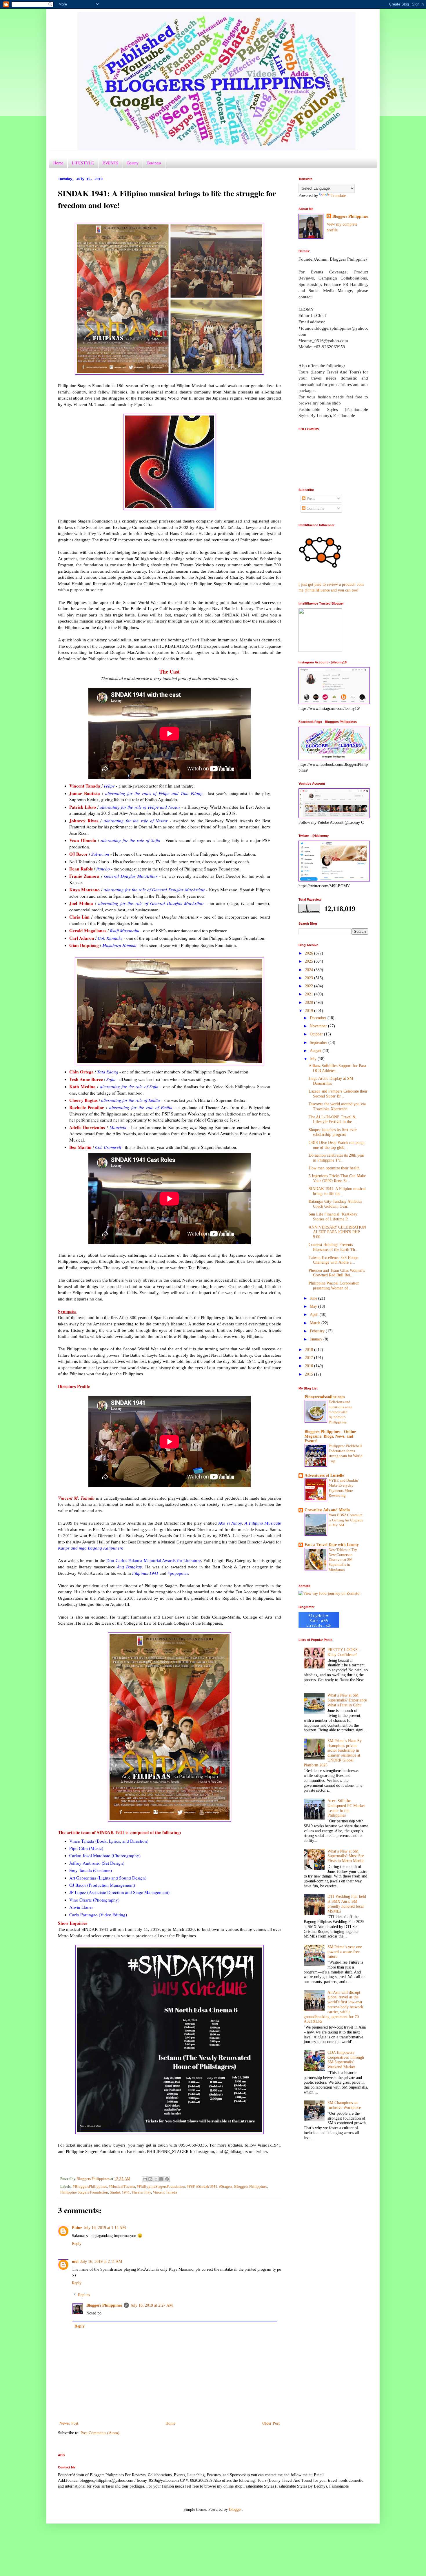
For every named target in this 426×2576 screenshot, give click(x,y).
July (314, 1059)
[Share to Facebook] (161, 2179)
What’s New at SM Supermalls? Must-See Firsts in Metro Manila (346, 1856)
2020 (310, 1003)
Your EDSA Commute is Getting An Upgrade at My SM (346, 1520)
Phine (77, 2228)
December (319, 1018)
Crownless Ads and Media (327, 1510)
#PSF (191, 2187)
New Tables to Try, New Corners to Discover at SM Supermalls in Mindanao (343, 1560)
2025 (310, 961)
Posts (310, 499)
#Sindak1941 (207, 2187)
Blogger (235, 2509)
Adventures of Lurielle (324, 1475)
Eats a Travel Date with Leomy (332, 1545)
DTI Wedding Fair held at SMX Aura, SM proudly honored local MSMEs (347, 1904)
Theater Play (141, 2192)
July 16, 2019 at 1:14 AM (105, 2228)
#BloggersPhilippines (90, 2187)
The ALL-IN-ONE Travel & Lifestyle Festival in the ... (333, 1120)
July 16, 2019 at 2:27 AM (152, 2305)
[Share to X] (156, 2179)
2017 (310, 1358)
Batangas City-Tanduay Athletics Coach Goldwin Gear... (335, 1204)
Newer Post (69, 2423)
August (316, 1051)
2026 (310, 953)
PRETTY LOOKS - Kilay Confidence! (344, 1652)
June (314, 1298)
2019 (310, 1011)
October (317, 1034)
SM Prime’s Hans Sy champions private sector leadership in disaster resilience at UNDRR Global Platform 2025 (333, 1753)
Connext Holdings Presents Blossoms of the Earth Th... (334, 1247)
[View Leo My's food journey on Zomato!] (330, 1593)
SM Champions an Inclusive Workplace (344, 2105)
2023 (310, 978)
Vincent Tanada (165, 2192)
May (314, 1306)
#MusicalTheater (122, 2187)
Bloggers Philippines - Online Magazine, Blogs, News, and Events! (330, 1436)
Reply (77, 2244)
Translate (338, 196)
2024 (310, 970)
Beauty (133, 163)
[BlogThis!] (150, 2179)
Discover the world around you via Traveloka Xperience (337, 1106)
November (319, 1026)
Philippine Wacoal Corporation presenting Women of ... (334, 1286)
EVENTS (111, 163)
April (315, 1315)
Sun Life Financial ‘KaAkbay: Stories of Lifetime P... (334, 1217)
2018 (310, 1350)
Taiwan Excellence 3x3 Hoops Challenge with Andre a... (333, 1260)
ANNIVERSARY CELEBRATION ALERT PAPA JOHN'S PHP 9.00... (337, 1232)
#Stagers (226, 2187)
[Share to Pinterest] (167, 2179)
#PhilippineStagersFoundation (161, 2187)
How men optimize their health (334, 1168)
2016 (310, 1366)
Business (154, 163)
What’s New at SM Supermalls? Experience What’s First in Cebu (347, 1700)
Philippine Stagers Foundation (84, 2192)
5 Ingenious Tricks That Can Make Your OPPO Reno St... (337, 1178)
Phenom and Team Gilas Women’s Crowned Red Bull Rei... (337, 1273)
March (316, 1323)
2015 (310, 1374)
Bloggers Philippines (251, 2187)
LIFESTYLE (83, 163)
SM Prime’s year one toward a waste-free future (345, 1952)
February (318, 1331)
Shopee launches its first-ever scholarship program (333, 1132)
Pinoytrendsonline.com (325, 1397)
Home (58, 163)
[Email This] (145, 2179)
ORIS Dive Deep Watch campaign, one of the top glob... (337, 1145)
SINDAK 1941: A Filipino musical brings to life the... (337, 1191)
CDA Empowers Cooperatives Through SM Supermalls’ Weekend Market (346, 2060)
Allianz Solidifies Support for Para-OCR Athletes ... (338, 1068)
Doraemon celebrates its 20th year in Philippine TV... (336, 1158)
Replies (84, 2295)
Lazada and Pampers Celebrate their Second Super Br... (338, 1094)
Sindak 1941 (120, 2192)
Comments (315, 508)
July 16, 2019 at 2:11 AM (101, 2262)
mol (75, 2262)
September (319, 1043)
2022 (310, 986)
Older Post (271, 2423)
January (317, 1339)
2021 (310, 994)
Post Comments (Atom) (100, 2433)
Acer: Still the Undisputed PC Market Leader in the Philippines (346, 1808)
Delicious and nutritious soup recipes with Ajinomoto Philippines (341, 1412)
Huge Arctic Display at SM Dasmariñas (331, 1081)
